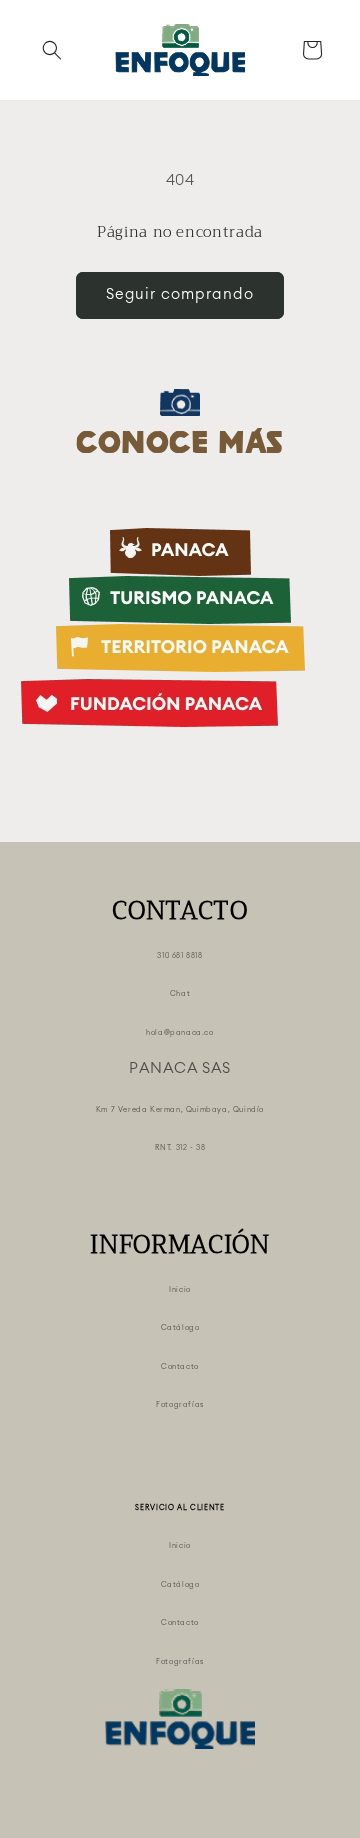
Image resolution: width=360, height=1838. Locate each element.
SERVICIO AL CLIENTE (180, 1507)
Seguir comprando (180, 294)
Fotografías (180, 1404)
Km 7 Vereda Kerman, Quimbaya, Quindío (180, 1109)
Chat (180, 993)
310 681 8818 (179, 955)
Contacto (180, 1366)
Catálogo (180, 1327)
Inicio (180, 1289)
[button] (52, 50)
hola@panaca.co (179, 1032)
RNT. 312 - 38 (180, 1147)
